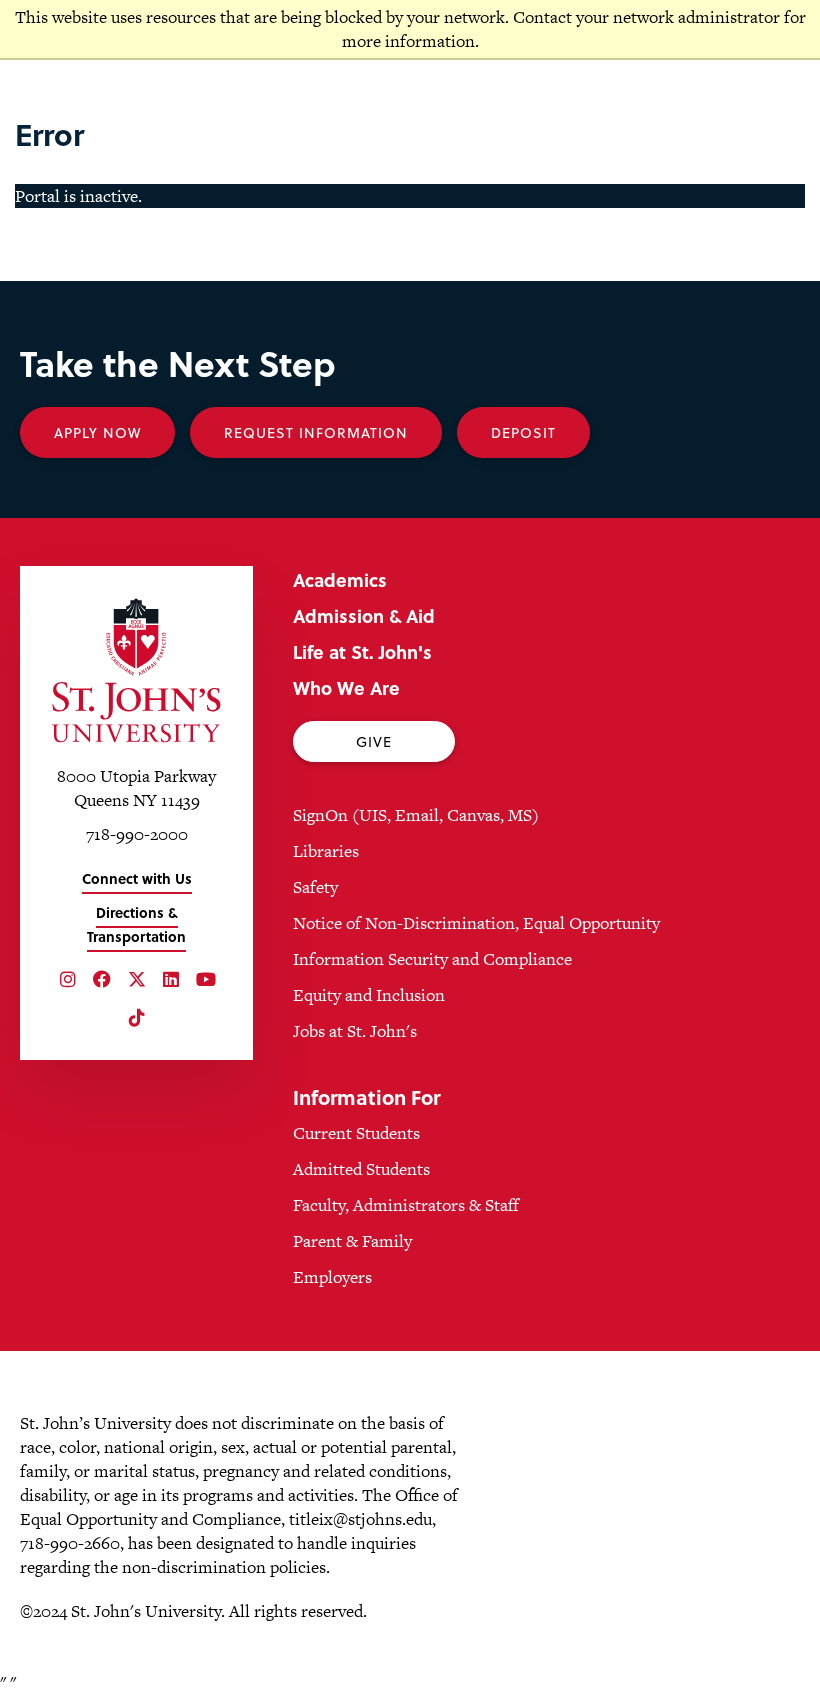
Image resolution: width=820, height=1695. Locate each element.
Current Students (356, 1133)
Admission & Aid (364, 615)
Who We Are (346, 687)
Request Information (316, 432)
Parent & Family (352, 1241)
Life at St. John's (362, 651)
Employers (332, 1277)
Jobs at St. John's (355, 1031)
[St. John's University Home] (136, 670)
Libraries (326, 851)
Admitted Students (361, 1169)
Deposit (523, 432)
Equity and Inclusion (369, 995)
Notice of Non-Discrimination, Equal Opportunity (476, 923)
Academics (340, 579)
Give (374, 741)
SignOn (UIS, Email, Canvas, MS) (416, 815)
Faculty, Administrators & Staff (406, 1205)
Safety (315, 887)
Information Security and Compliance (432, 959)
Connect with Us (137, 878)
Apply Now (97, 432)
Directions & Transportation (136, 924)
